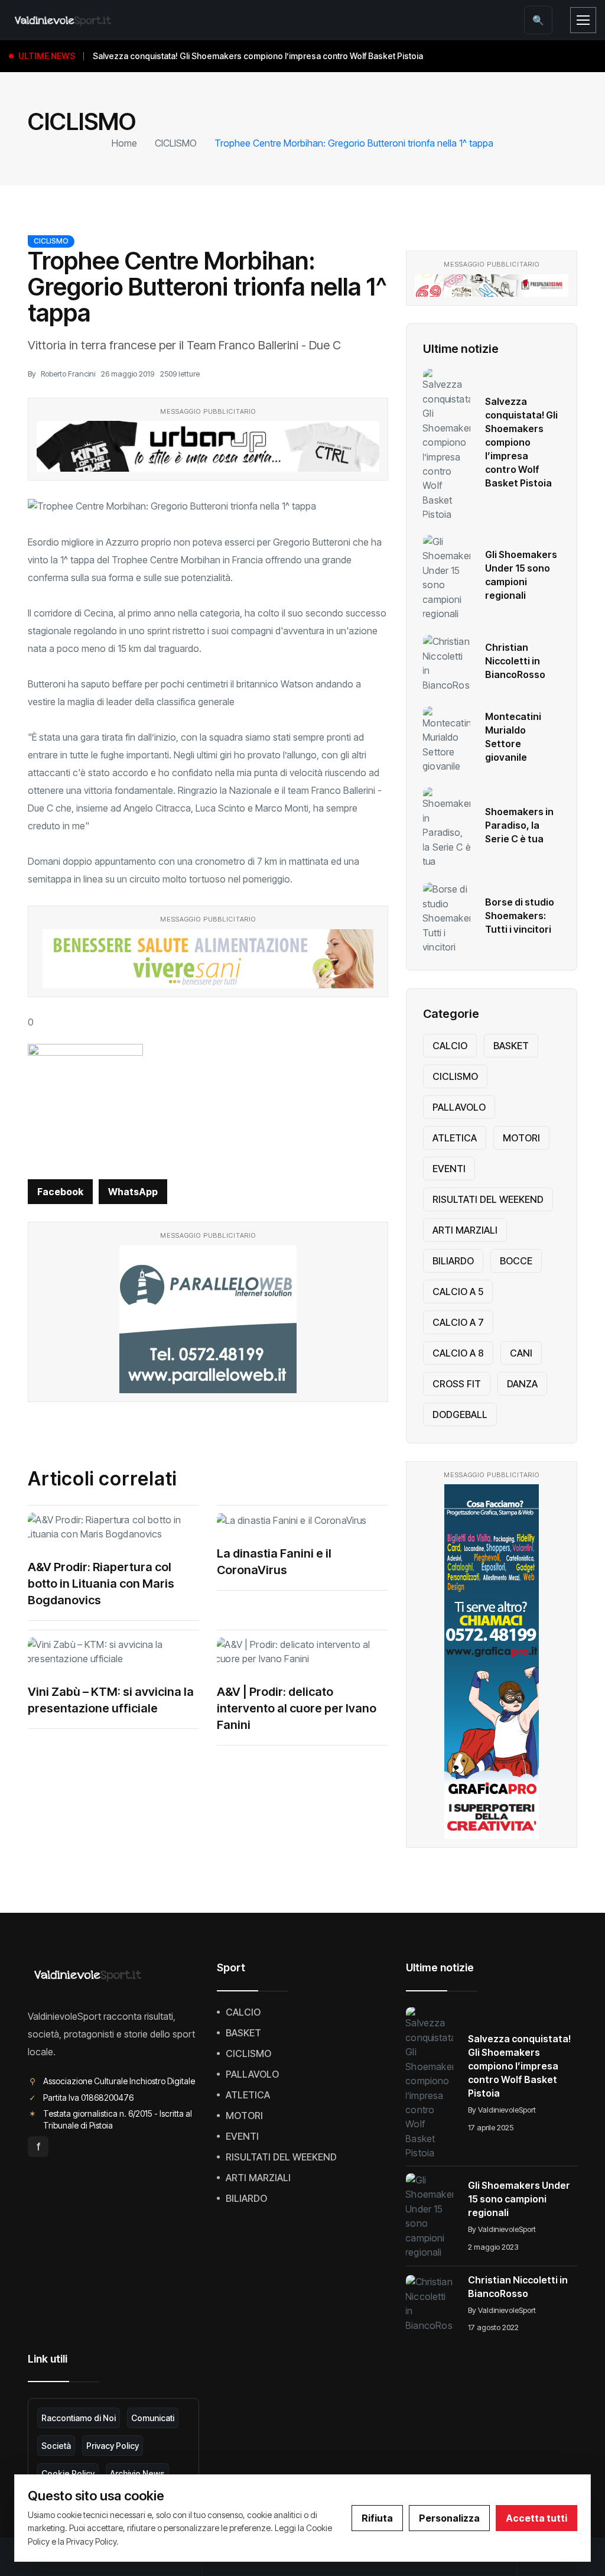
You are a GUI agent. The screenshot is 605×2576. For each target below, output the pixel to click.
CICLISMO (176, 143)
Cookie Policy (68, 2473)
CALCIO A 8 (458, 1353)
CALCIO (450, 1046)
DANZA (522, 1384)
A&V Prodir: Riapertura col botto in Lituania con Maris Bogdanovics (101, 1584)
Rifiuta (377, 2518)
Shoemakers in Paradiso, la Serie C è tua (519, 825)
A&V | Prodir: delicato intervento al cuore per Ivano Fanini (297, 1708)
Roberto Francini (68, 374)
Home (124, 143)
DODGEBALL (460, 1414)
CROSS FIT (457, 1384)
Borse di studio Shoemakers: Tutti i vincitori (520, 916)
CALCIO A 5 (458, 1292)
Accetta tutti (536, 2518)
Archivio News (137, 2473)
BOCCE (516, 1261)
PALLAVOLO (459, 1107)
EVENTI (449, 1169)
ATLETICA (455, 1138)
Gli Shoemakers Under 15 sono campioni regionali (519, 2199)
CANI (521, 1353)
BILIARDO (453, 1261)
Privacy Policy (113, 2446)
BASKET (511, 1046)
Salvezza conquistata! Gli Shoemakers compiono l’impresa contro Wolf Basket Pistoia (521, 442)
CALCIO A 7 (458, 1322)
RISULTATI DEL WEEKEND (488, 1199)
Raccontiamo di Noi (79, 2418)
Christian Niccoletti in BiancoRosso (515, 661)
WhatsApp (133, 1192)
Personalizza (449, 2518)
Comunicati (153, 2418)
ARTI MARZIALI (465, 1230)
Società (56, 2446)
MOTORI (521, 1138)
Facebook (60, 1192)
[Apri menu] (583, 20)
